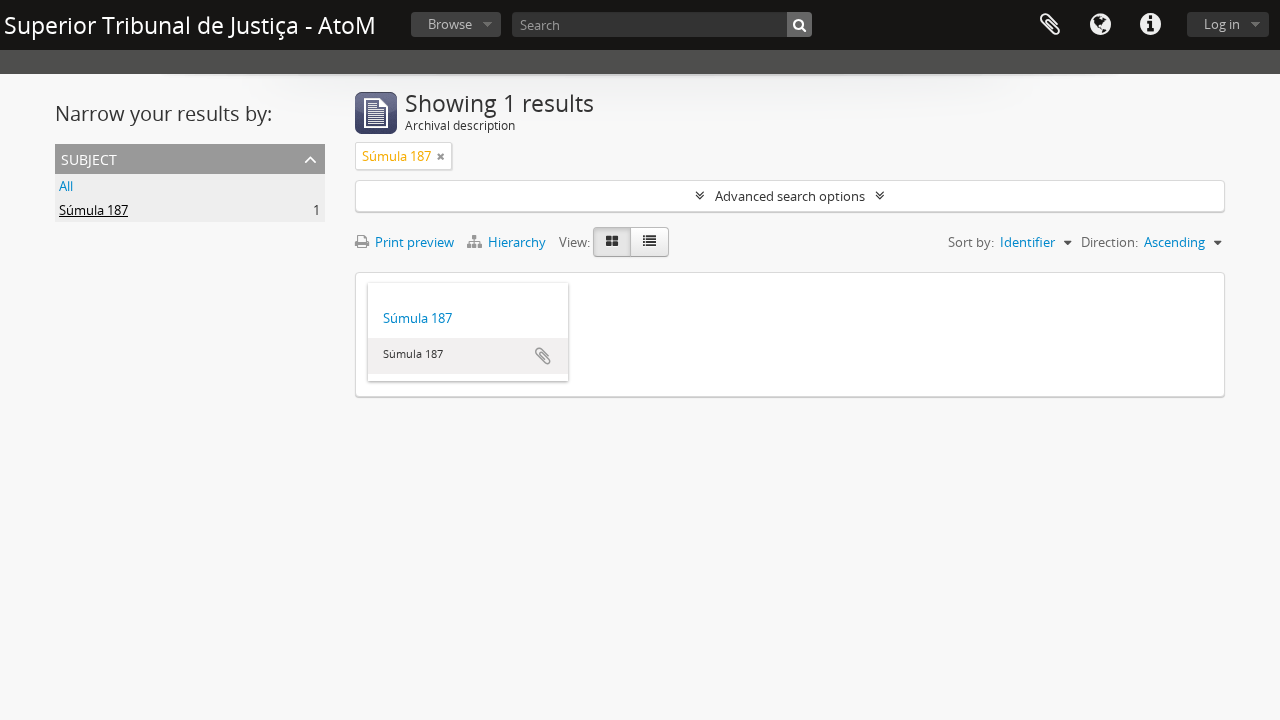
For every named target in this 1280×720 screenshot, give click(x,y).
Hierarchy (517, 242)
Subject (89, 157)
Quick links (1150, 25)
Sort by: (971, 242)
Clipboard (1050, 25)
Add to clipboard (543, 356)
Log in (1222, 24)
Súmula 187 (93, 210)
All (66, 186)
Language (1100, 25)
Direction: (1109, 242)
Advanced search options (790, 196)
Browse (450, 24)
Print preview (413, 242)
